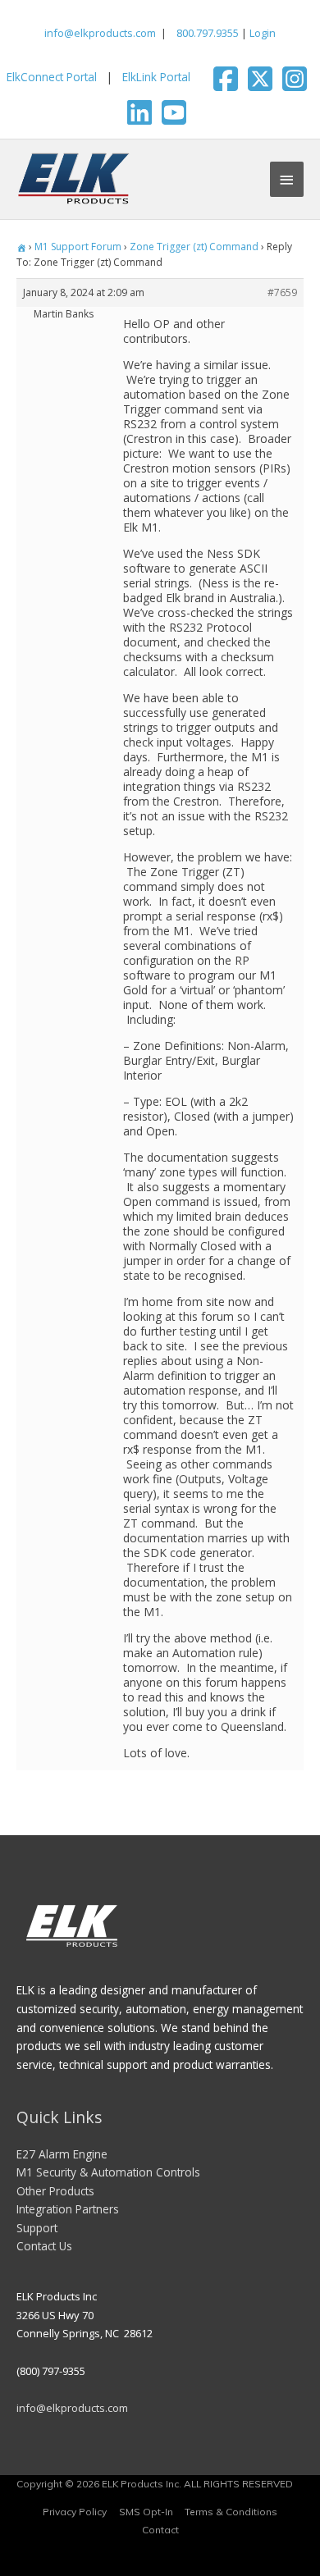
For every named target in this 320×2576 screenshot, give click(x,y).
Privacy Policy (75, 2512)
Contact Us (44, 2246)
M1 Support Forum (78, 247)
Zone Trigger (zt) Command (194, 247)
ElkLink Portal (156, 77)
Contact (160, 2530)
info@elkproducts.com (100, 33)
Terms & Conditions (231, 2512)
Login (263, 33)
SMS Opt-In (146, 2512)
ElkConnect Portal (52, 77)
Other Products (55, 2191)
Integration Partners (68, 2209)
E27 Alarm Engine (62, 2154)
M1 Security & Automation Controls (108, 2172)
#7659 (282, 292)
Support (37, 2228)
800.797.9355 (206, 33)
